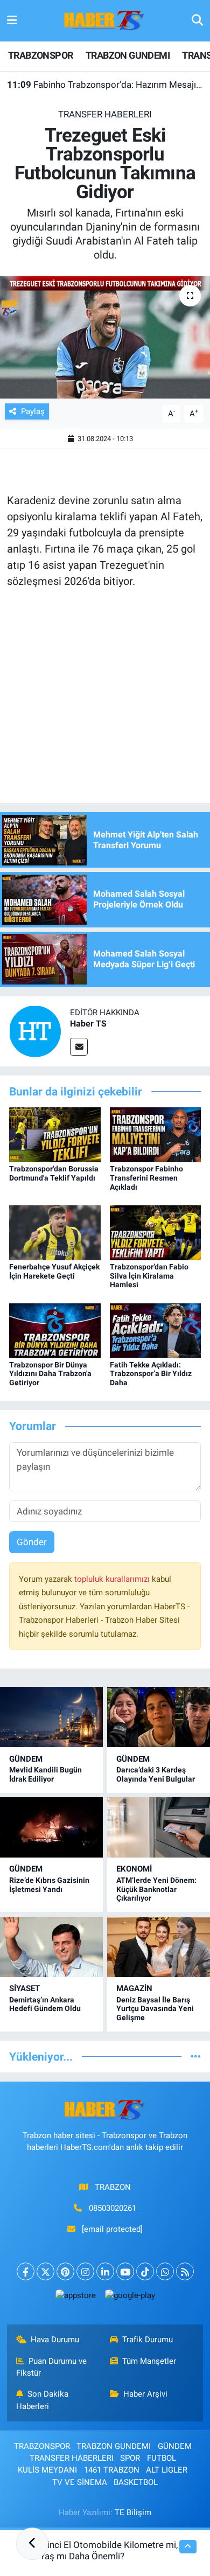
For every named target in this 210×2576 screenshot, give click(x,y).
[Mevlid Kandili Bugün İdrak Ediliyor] (51, 1717)
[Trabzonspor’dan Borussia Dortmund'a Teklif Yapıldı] (55, 1134)
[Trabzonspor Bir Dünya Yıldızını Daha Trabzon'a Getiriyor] (55, 1330)
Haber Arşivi (145, 2394)
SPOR (130, 2458)
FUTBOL (162, 2458)
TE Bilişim (133, 2512)
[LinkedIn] (105, 2271)
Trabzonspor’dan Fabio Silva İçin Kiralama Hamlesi (149, 1276)
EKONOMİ (134, 1869)
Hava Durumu (55, 2340)
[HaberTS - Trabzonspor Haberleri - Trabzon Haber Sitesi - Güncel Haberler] (104, 20)
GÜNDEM (26, 1759)
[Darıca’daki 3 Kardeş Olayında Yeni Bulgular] (159, 1717)
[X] (45, 2271)
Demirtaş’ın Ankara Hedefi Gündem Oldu (45, 2004)
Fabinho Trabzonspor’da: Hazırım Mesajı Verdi (105, 85)
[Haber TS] (35, 1030)
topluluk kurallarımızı (113, 1579)
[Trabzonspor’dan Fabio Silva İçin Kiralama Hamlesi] (156, 1232)
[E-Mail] (79, 1047)
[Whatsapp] (165, 2271)
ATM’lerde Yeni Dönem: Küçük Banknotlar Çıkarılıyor (156, 1889)
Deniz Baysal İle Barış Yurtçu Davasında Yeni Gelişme (155, 2009)
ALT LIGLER (167, 2470)
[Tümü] (196, 2056)
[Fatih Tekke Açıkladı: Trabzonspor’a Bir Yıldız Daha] (156, 1330)
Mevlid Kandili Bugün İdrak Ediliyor (45, 1774)
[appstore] (75, 2298)
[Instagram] (85, 2271)
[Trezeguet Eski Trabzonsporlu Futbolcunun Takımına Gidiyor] (105, 337)
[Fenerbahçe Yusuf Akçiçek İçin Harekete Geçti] (55, 1232)
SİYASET (24, 1988)
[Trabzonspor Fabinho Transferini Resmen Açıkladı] (156, 1134)
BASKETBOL (136, 2482)
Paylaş (33, 411)
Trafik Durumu (148, 2340)
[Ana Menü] (12, 20)
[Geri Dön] (32, 2544)
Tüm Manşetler (149, 2361)
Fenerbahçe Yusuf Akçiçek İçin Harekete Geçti (54, 1271)
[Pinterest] (65, 2271)
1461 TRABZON (112, 2470)
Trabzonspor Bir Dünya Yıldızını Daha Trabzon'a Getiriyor (50, 1374)
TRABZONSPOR (40, 55)
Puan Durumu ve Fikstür (52, 2367)
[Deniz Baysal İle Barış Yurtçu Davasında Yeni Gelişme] (159, 1947)
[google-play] (130, 2298)
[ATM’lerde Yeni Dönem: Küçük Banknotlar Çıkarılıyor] (159, 1827)
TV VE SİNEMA (80, 2482)
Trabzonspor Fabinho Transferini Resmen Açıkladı (146, 1178)
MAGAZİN (134, 1988)
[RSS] (185, 2271)
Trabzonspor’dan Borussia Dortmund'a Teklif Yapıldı (54, 1173)
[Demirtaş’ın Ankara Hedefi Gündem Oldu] (51, 1947)
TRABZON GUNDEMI (128, 55)
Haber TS (88, 1024)
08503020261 (113, 2208)
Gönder (32, 1542)
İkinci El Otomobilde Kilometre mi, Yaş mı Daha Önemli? (109, 2550)
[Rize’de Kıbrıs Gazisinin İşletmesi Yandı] (51, 1827)
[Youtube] (125, 2271)
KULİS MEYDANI (47, 2470)
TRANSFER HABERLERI (105, 114)
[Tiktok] (145, 2271)
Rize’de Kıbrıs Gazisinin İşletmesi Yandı (49, 1885)
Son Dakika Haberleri (43, 2400)
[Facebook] (26, 2271)
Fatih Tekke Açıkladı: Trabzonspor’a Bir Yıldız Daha (151, 1374)
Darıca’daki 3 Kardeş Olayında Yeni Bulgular (156, 1774)
